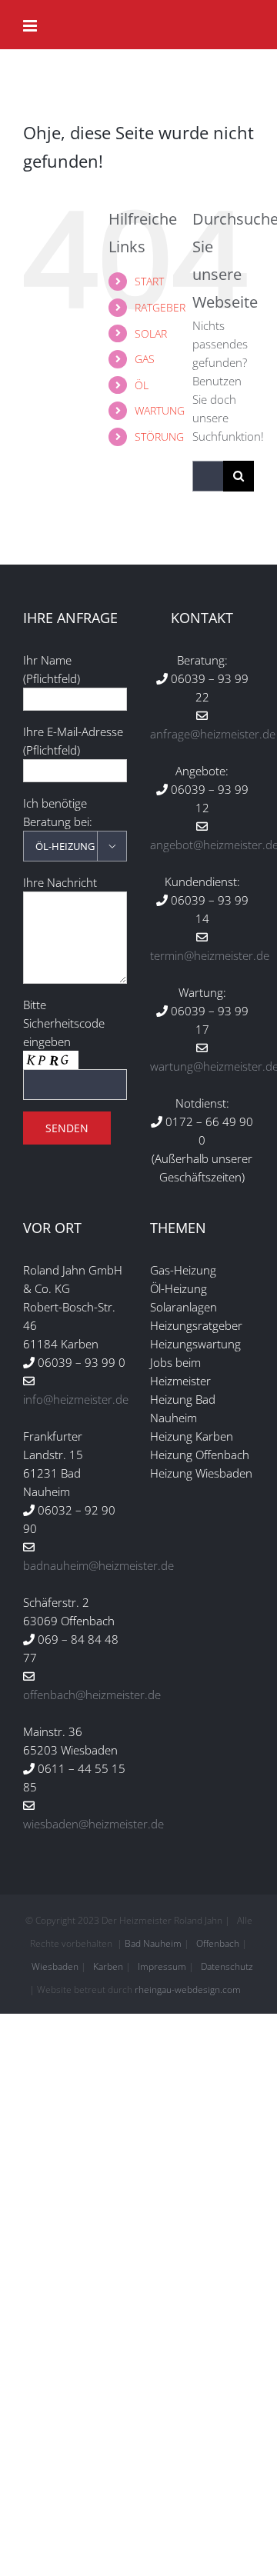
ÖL (142, 385)
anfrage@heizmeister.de (213, 734)
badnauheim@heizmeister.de (98, 1565)
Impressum (162, 1966)
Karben (108, 1966)
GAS (145, 359)
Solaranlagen (184, 1307)
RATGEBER (160, 307)
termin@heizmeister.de (210, 955)
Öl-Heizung (179, 1288)
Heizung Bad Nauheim (183, 1408)
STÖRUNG (159, 437)
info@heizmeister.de (76, 1399)
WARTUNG (160, 410)
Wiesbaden (55, 1966)
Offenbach (218, 1943)
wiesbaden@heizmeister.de (93, 1824)
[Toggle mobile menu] (31, 26)
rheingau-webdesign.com (188, 1989)
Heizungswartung (195, 1344)
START (149, 281)
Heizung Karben (192, 1436)
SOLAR (151, 333)
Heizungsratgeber (196, 1325)
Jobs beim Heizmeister (180, 1371)
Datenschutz (227, 1966)
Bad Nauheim (153, 1943)
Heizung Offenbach (200, 1455)
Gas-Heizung (183, 1270)
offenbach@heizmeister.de (92, 1695)
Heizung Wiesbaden (201, 1473)
